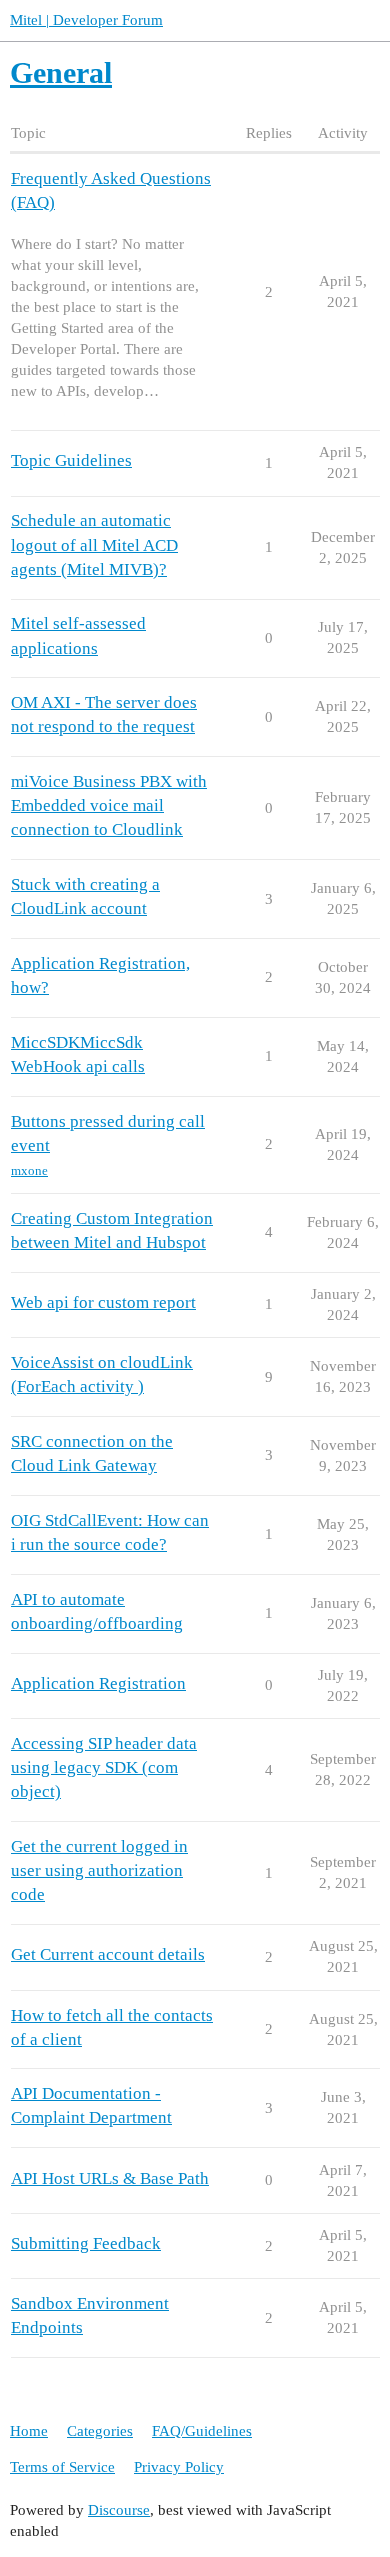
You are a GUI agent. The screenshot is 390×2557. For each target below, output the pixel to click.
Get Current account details (108, 1954)
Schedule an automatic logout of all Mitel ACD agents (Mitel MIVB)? (94, 544)
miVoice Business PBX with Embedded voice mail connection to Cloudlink (109, 805)
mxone (29, 1170)
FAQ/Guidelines (202, 2431)
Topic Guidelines (71, 460)
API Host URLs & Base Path (110, 2178)
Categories (100, 2431)
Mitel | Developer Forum (86, 20)
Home (29, 2431)
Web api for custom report (103, 1302)
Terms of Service (62, 2467)
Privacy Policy (179, 2467)
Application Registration (98, 1683)
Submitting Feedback (86, 2243)
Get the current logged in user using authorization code (99, 1870)
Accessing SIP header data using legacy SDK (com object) (104, 1767)
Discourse (119, 2510)
